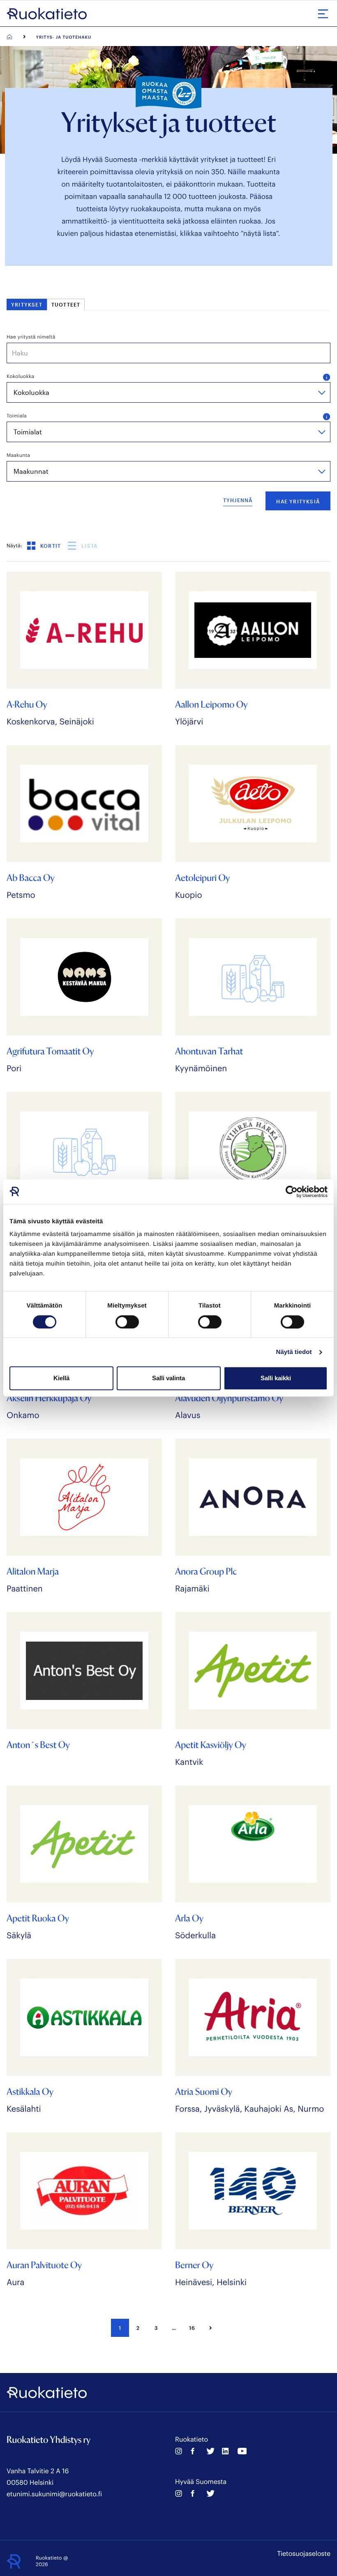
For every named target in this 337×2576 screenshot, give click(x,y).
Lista (89, 546)
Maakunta (18, 455)
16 (192, 2328)
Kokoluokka (20, 376)
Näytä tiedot (294, 1352)
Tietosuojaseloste (304, 2554)
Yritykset (27, 304)
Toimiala (17, 416)
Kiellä (61, 1378)
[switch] (127, 1322)
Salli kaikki (276, 1378)
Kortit (51, 546)
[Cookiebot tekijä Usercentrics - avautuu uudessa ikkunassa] (292, 1192)
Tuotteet (66, 304)
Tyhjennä (238, 500)
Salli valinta (168, 1378)
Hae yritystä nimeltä (31, 337)
